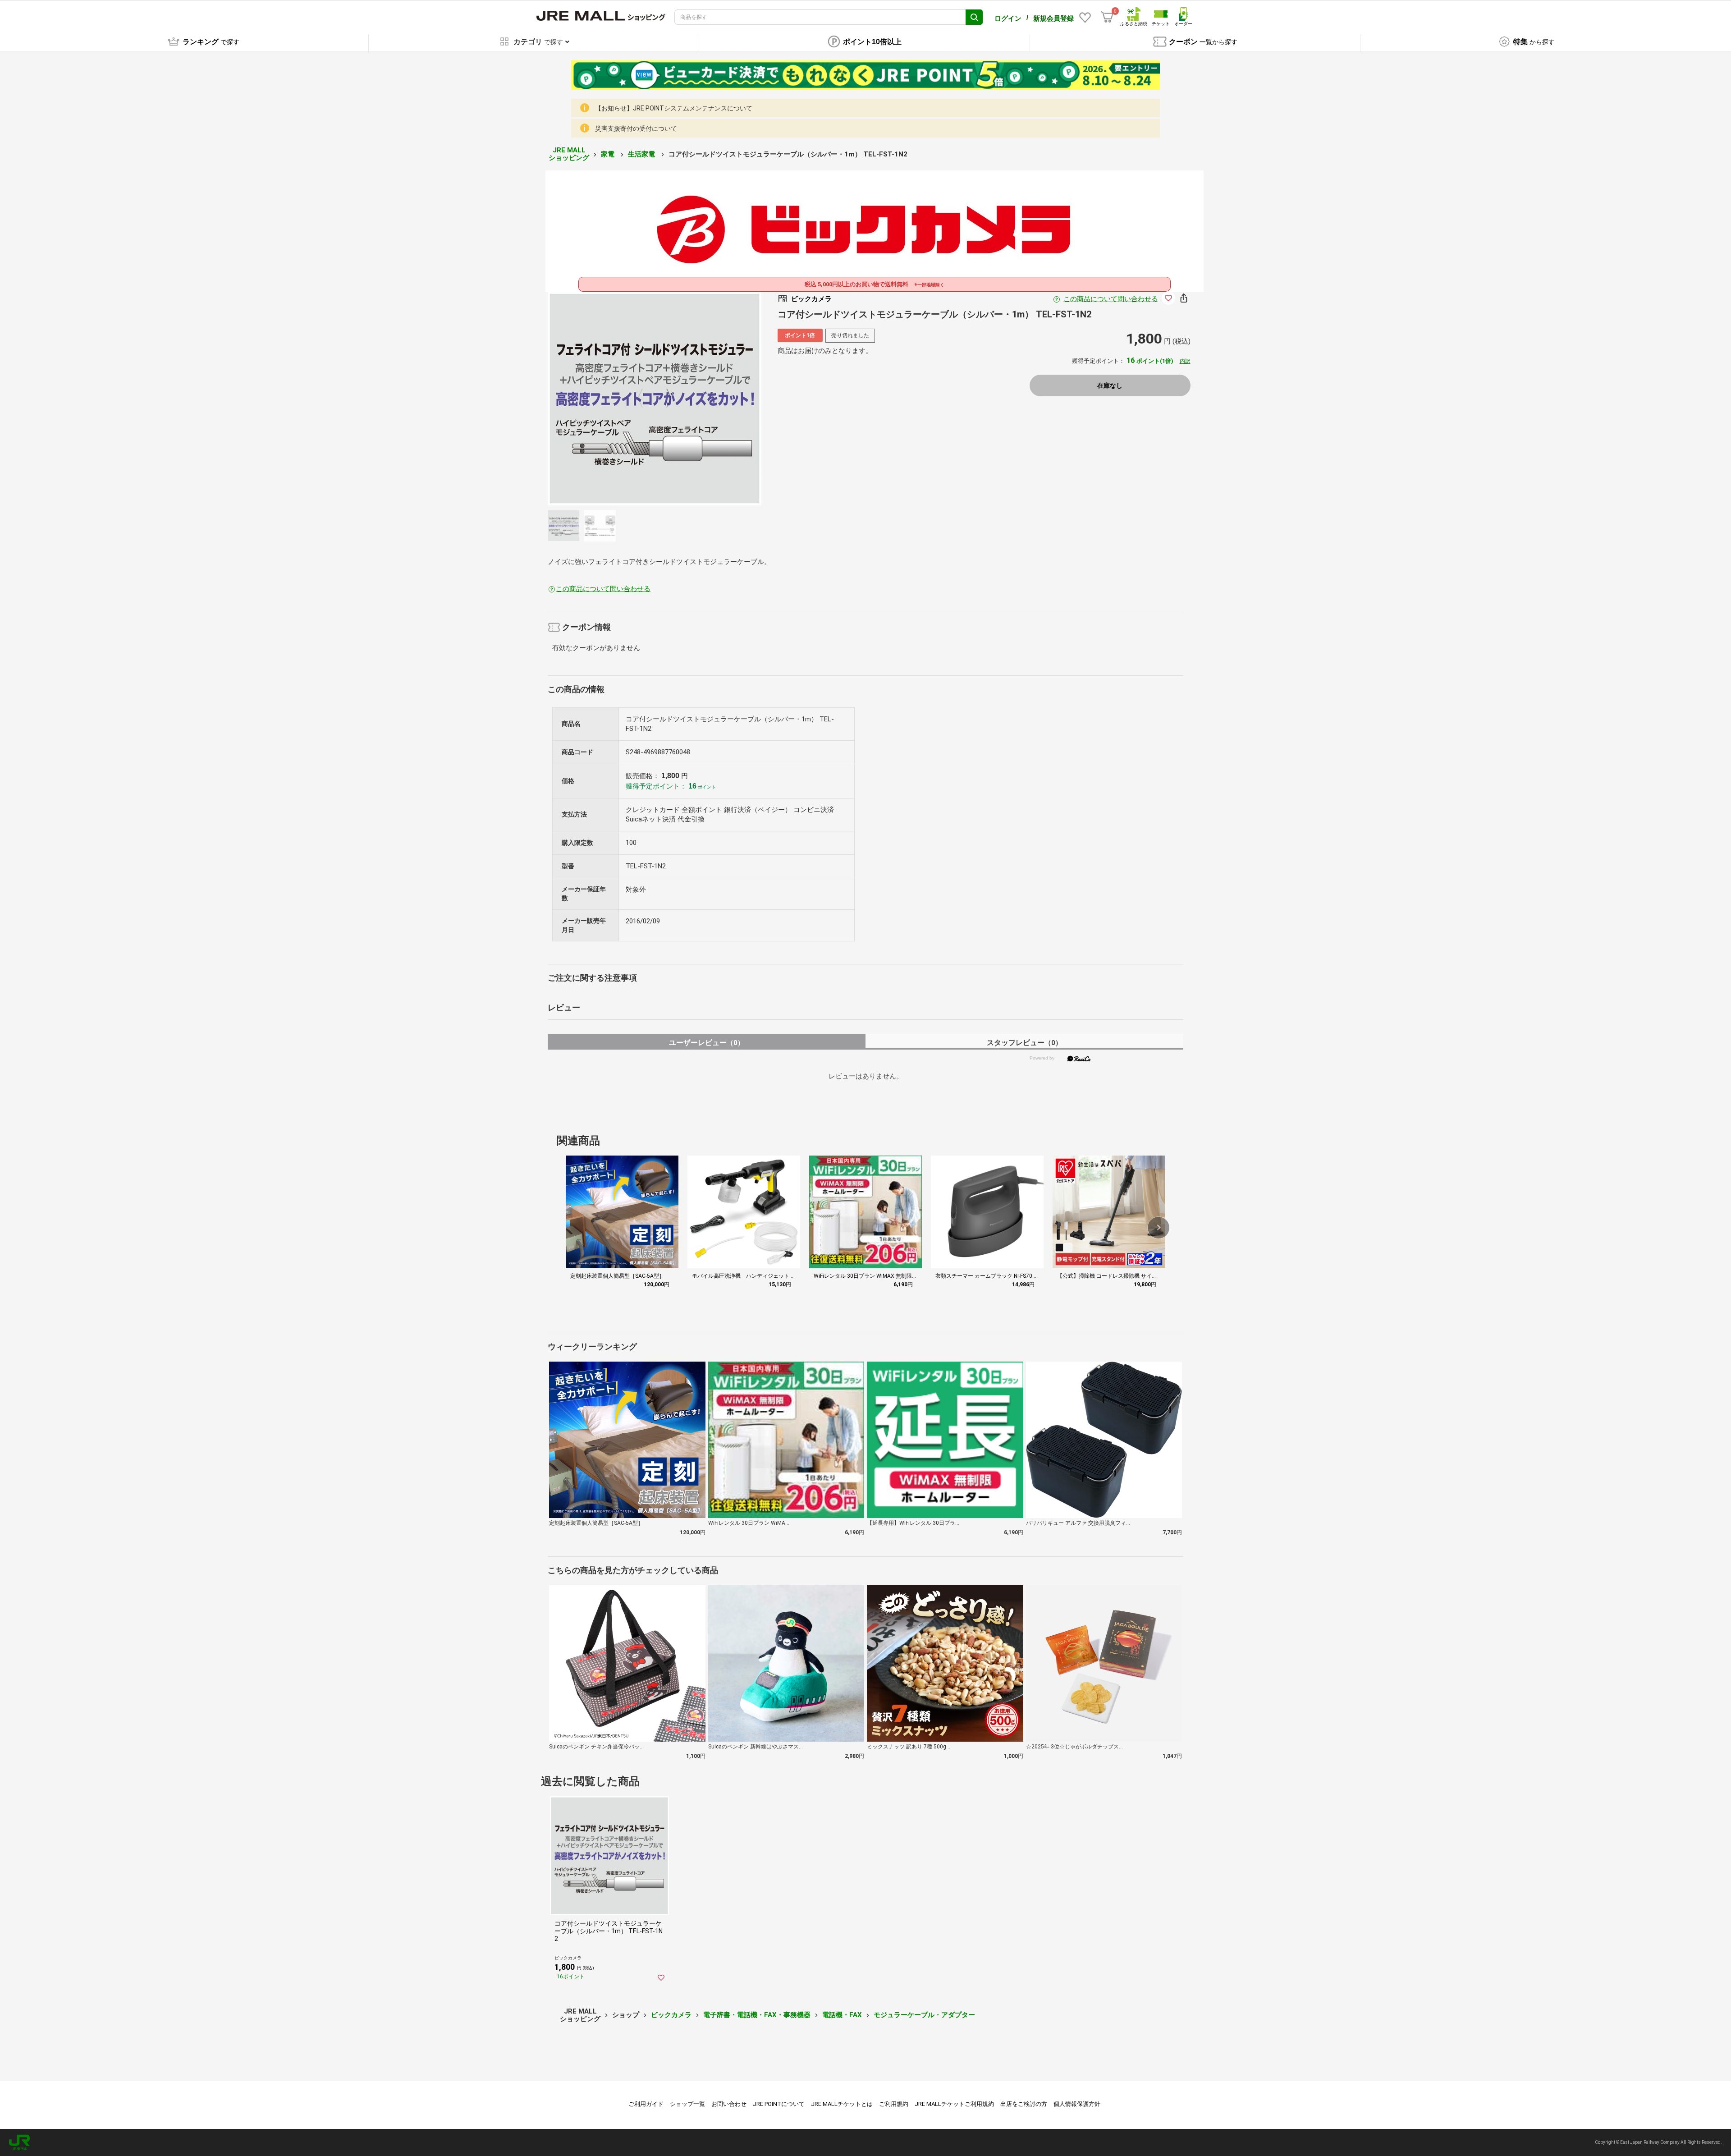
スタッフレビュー (1024, 1043)
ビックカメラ (671, 2015)
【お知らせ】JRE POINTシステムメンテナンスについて (674, 108)
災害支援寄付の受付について (636, 128)
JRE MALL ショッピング (569, 154)
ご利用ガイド (646, 2104)
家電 (609, 154)
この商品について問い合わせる (1111, 299)
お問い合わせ (729, 2104)
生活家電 (642, 154)
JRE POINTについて (779, 2104)
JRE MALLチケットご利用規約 (954, 2104)
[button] (1159, 1228)
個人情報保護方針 (1077, 2104)
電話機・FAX (842, 2015)
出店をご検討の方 (1024, 2104)
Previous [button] (646, 399)
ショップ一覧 (687, 2104)
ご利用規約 (894, 2104)
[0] (1107, 17)
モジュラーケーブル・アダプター (924, 2015)
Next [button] (664, 399)
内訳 (1185, 361)
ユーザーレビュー (707, 1043)
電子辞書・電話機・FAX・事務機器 (757, 2015)
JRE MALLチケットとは (842, 2104)
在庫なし (1110, 385)
